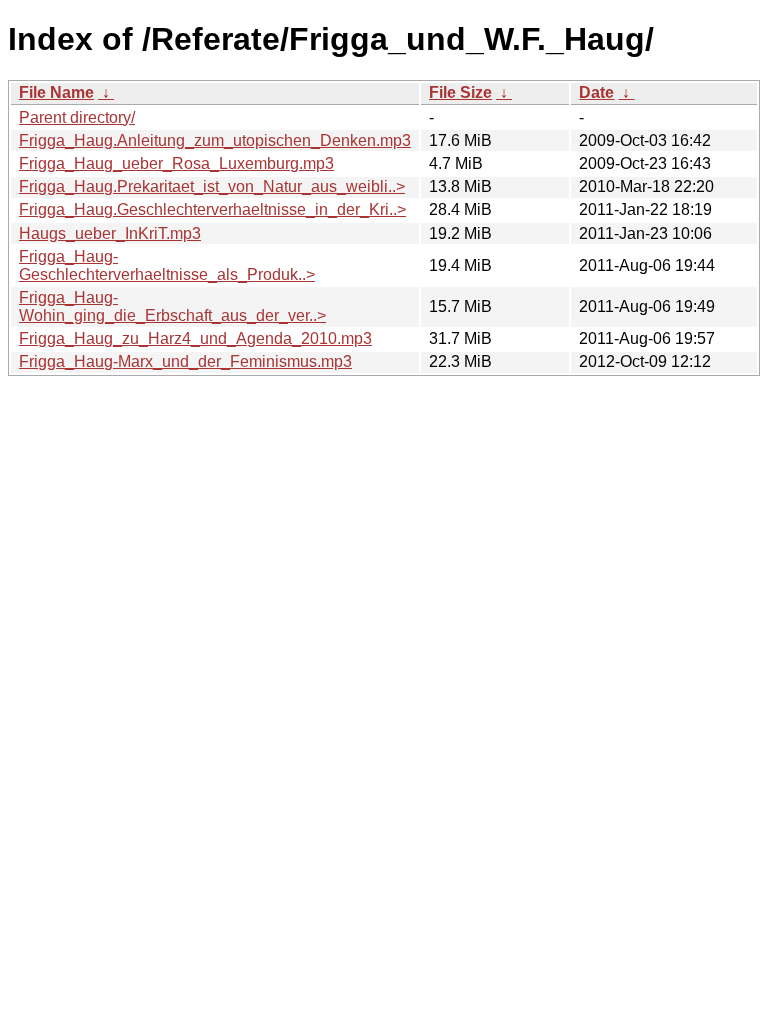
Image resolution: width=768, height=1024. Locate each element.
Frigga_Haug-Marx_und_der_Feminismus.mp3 (185, 361)
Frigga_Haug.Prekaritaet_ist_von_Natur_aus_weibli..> (212, 186)
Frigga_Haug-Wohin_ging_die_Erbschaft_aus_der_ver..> (172, 306)
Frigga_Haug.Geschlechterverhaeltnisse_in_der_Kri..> (212, 209)
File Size (460, 92)
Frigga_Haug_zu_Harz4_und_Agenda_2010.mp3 (195, 338)
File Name (56, 92)
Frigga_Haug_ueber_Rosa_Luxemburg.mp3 (176, 163)
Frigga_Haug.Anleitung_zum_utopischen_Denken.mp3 (215, 140)
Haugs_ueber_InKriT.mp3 (110, 233)
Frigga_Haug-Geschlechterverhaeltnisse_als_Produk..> (167, 265)
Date (596, 92)
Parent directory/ (77, 117)
